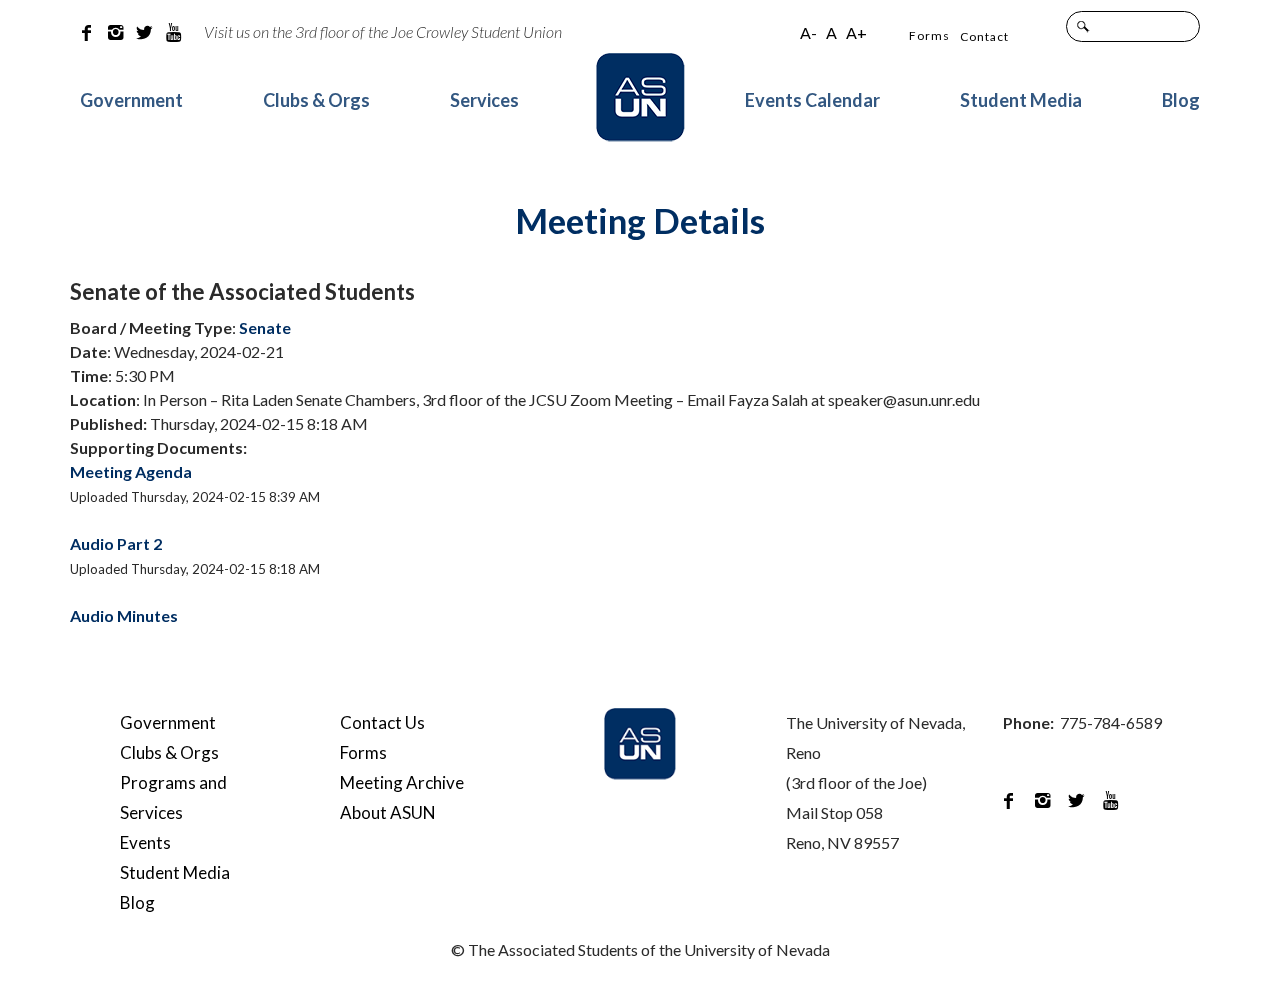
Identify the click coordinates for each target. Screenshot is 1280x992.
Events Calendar (812, 100)
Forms (929, 35)
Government (131, 100)
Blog (1181, 100)
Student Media (1021, 100)
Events (145, 842)
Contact (984, 36)
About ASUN (388, 812)
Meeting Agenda (131, 471)
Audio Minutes (124, 615)
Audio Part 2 (116, 543)
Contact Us (382, 722)
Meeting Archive (402, 782)
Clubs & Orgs (316, 100)
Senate (265, 327)
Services (484, 100)
